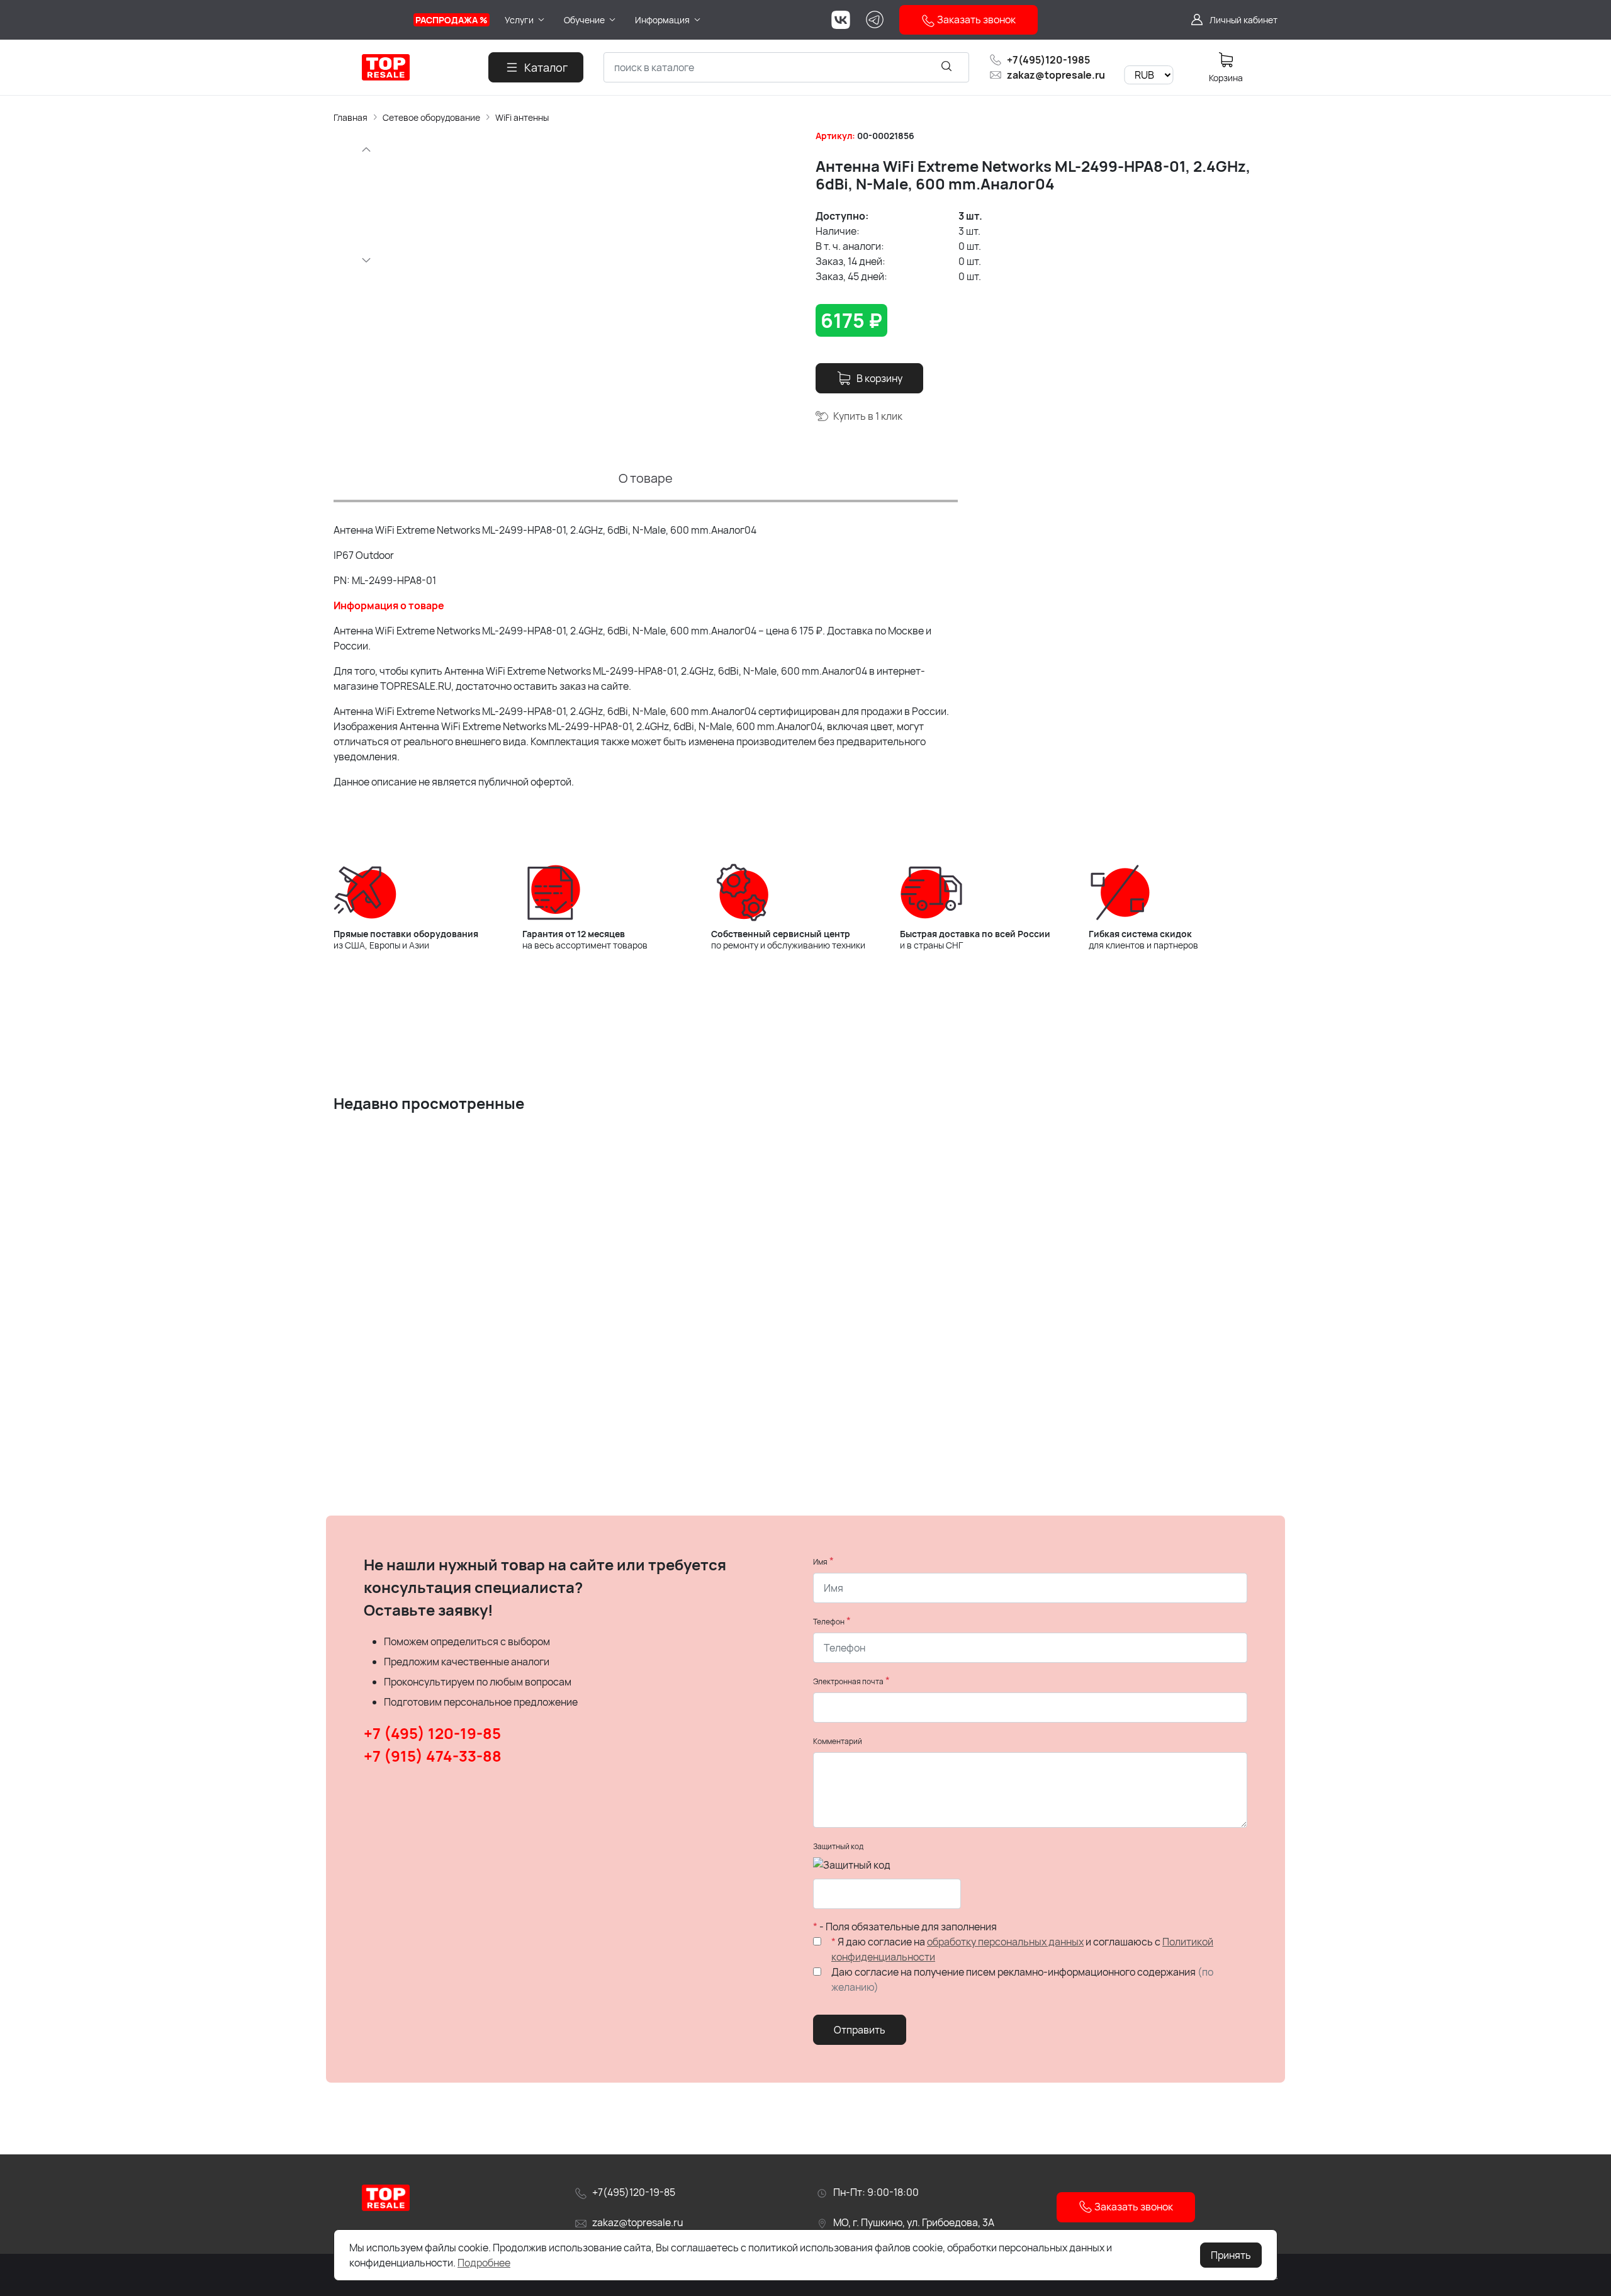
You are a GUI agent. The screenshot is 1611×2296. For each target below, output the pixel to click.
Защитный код (838, 1846)
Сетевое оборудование (431, 117)
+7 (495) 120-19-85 (432, 1733)
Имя (820, 1562)
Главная (351, 117)
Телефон (829, 1622)
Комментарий (838, 1741)
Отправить (860, 2030)
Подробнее (484, 2263)
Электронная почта (848, 1681)
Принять (1231, 2255)
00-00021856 (886, 136)
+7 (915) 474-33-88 (433, 1756)
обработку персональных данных (1005, 1942)
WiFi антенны (522, 117)
